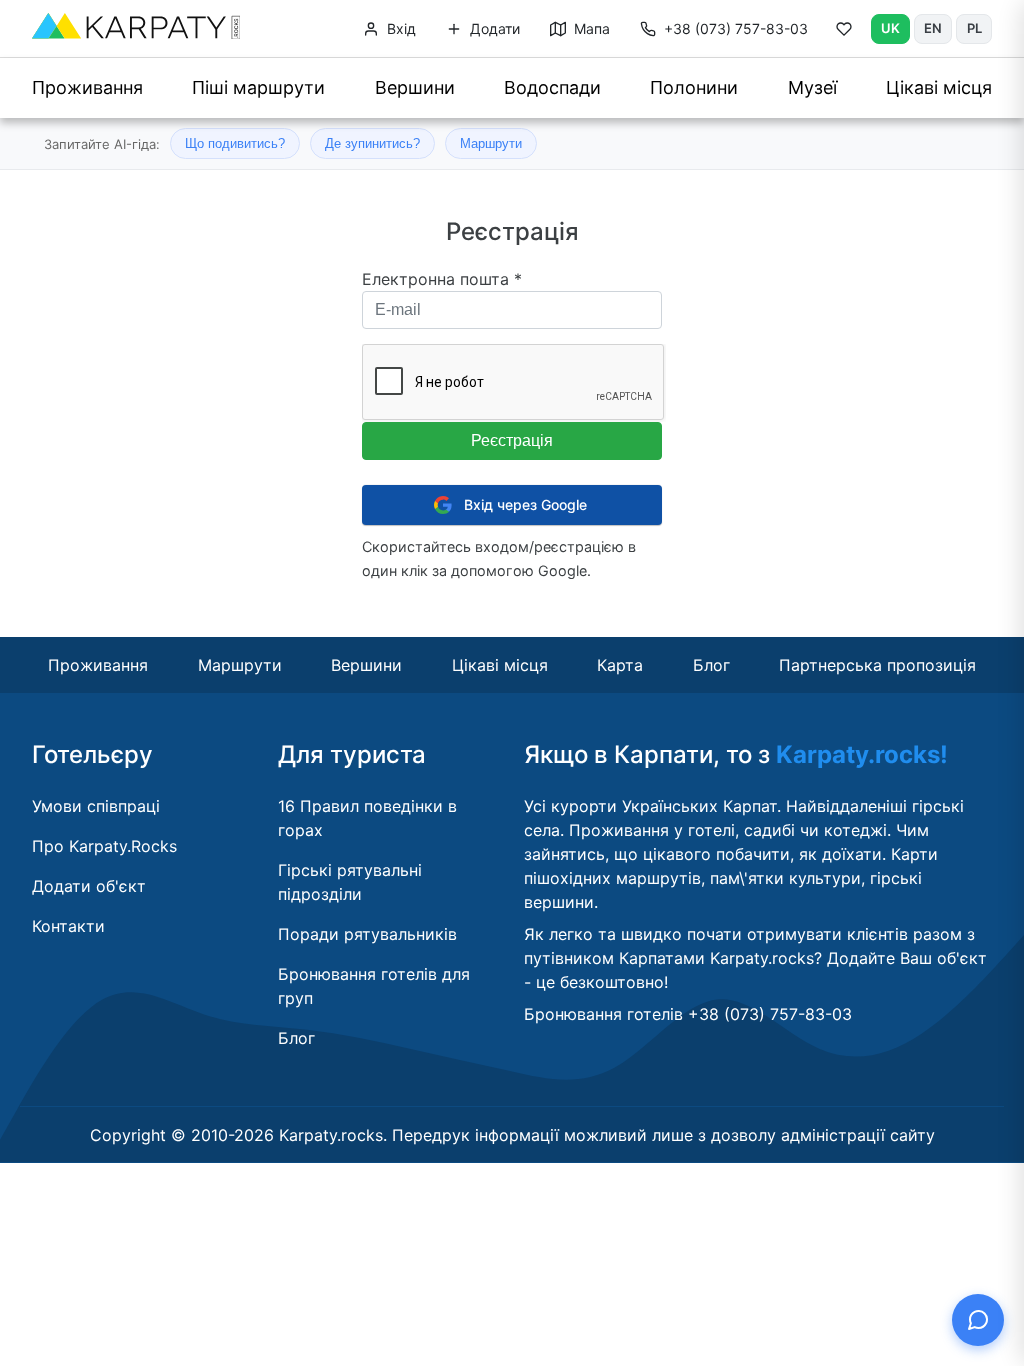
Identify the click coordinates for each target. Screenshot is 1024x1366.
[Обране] (844, 33)
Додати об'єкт (89, 886)
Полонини (694, 87)
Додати (493, 28)
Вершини (415, 87)
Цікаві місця (939, 87)
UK (890, 28)
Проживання (87, 87)
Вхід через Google (525, 504)
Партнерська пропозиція (877, 665)
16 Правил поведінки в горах (367, 818)
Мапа (590, 28)
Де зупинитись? (372, 143)
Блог (711, 665)
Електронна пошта (442, 279)
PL (974, 28)
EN (933, 28)
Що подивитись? (235, 143)
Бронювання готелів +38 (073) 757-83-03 (688, 1014)
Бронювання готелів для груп (374, 986)
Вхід (399, 28)
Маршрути (491, 143)
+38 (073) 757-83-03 (736, 28)
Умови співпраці (96, 806)
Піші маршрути (258, 87)
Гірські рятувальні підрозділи (350, 882)
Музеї (812, 87)
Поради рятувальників (367, 934)
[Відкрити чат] (978, 1320)
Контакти (68, 926)
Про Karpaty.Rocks (104, 846)
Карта (620, 665)
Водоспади (552, 87)
